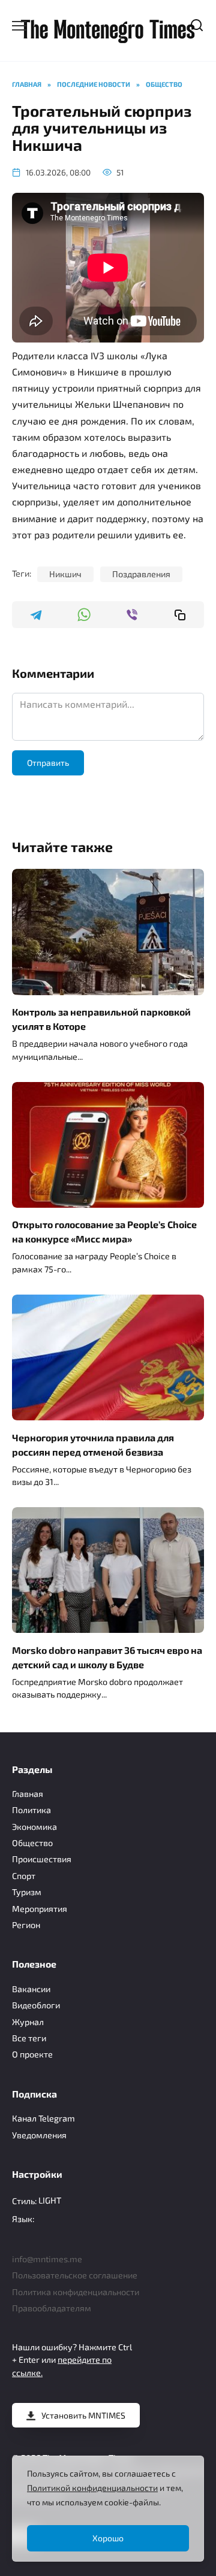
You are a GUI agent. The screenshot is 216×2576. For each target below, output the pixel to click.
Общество (32, 1843)
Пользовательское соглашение (75, 2275)
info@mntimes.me (47, 2259)
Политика (31, 1810)
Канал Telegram (43, 2118)
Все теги (29, 2038)
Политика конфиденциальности (76, 2292)
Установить (83, 2415)
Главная (28, 1794)
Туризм (27, 1892)
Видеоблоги (36, 2005)
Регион (26, 1925)
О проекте (32, 2054)
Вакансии (31, 1989)
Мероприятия (40, 1909)
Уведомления (39, 2135)
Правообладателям (52, 2308)
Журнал (28, 2022)
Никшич (65, 574)
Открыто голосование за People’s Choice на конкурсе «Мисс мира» (104, 1231)
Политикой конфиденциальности (92, 2488)
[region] (108, 2509)
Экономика (34, 1827)
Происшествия (42, 1859)
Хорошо (108, 2538)
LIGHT (50, 2200)
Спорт (24, 1876)
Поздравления (141, 574)
